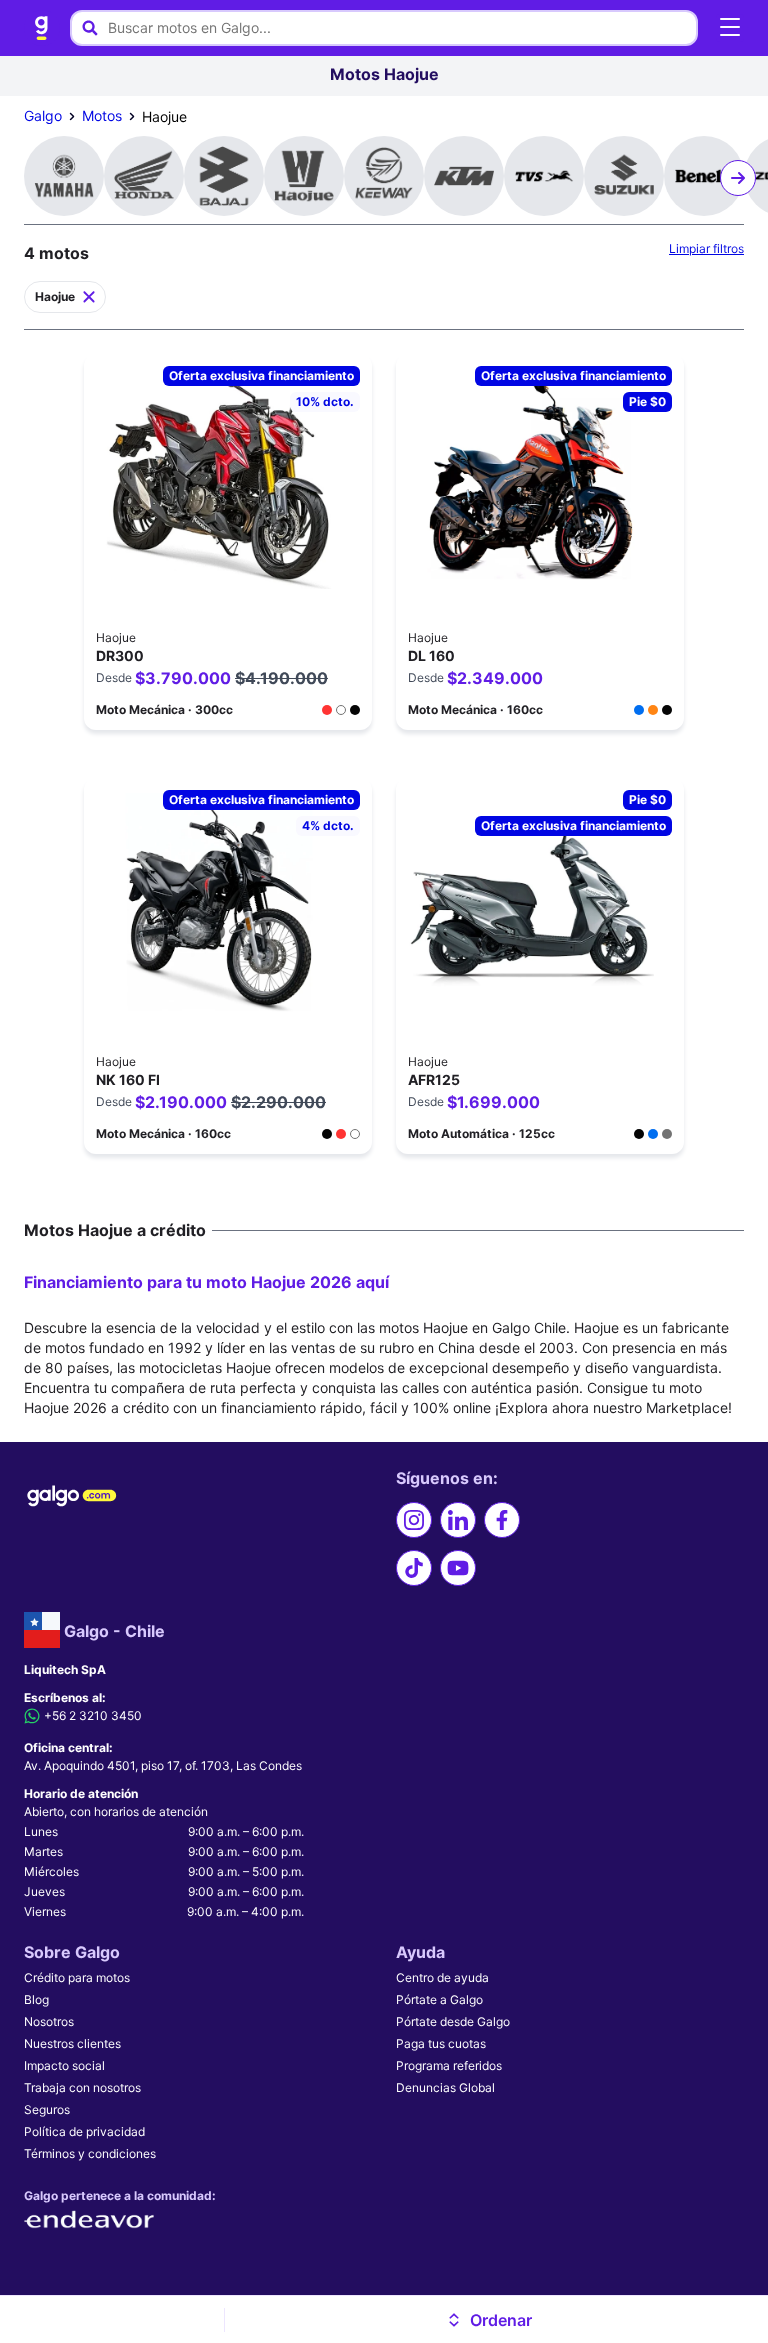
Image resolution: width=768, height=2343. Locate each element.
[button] (488, 2320)
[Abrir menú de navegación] (730, 28)
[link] (42, 28)
